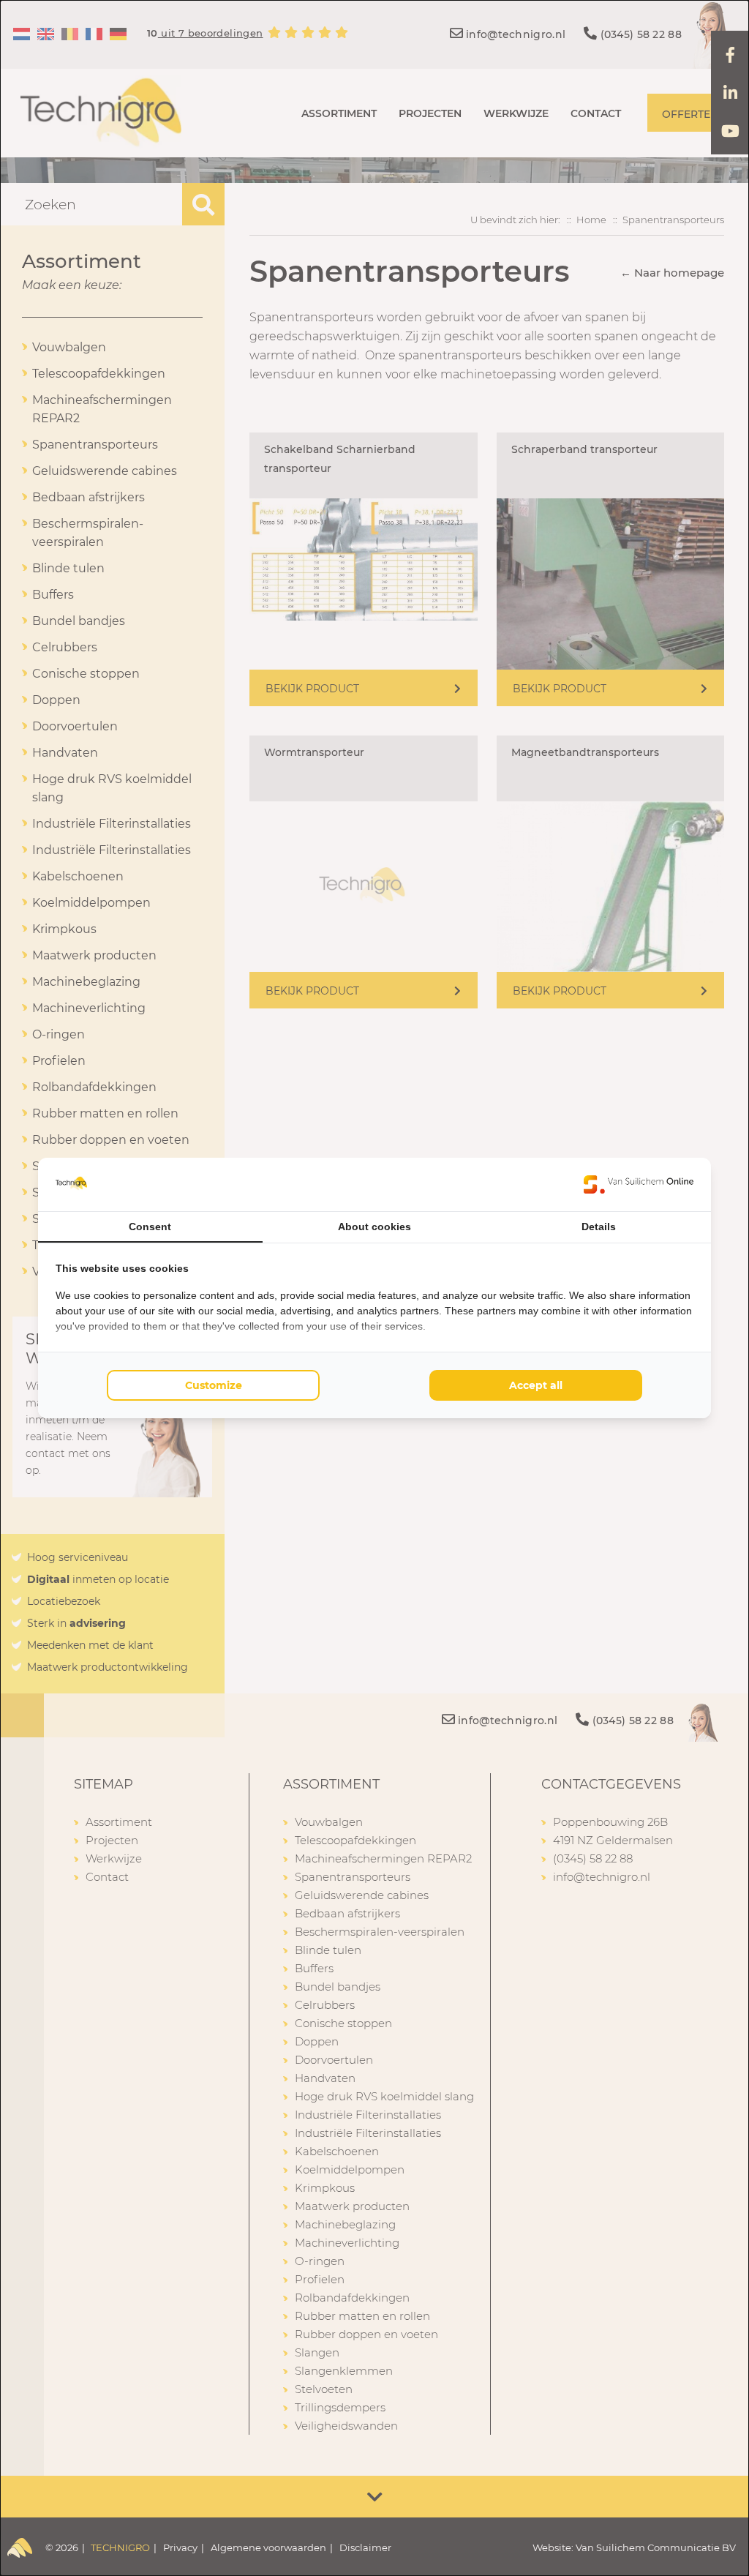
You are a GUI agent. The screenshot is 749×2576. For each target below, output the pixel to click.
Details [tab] (599, 1227)
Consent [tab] (150, 1227)
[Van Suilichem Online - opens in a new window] (639, 1184)
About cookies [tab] (374, 1227)
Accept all (536, 1385)
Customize (214, 1385)
